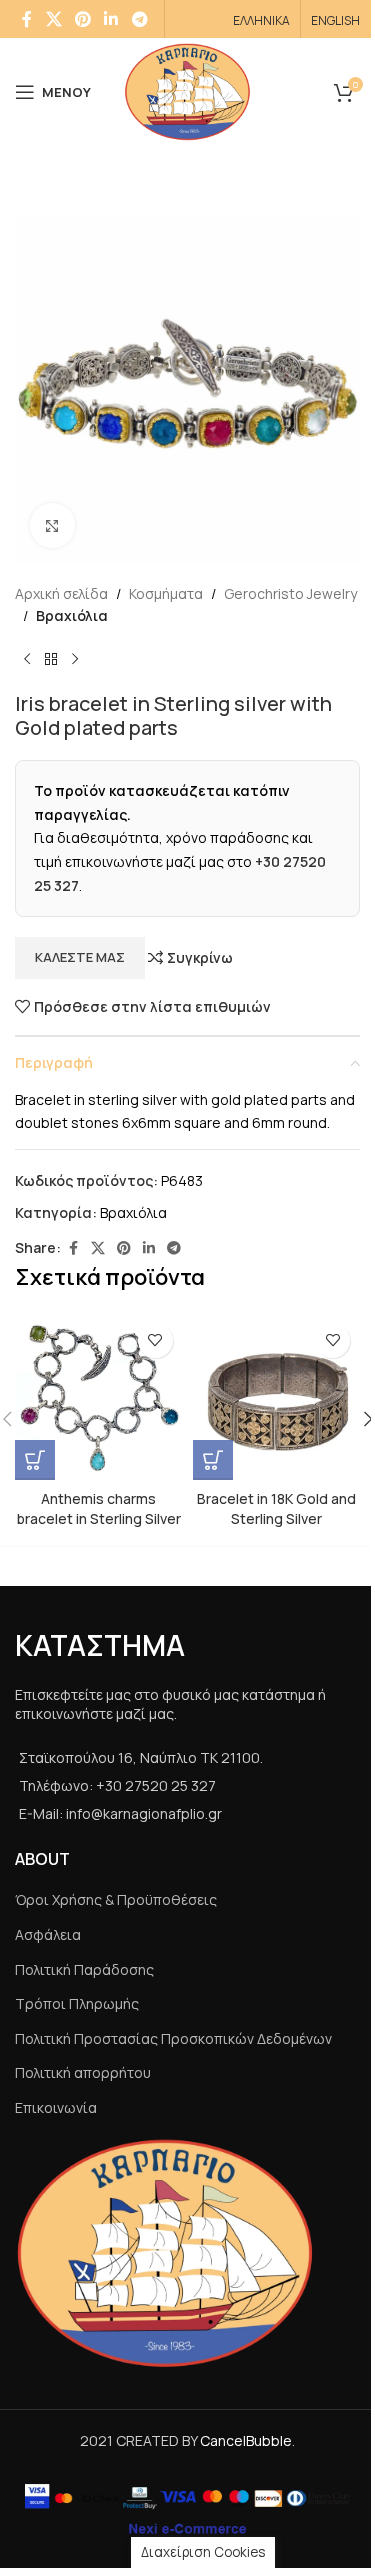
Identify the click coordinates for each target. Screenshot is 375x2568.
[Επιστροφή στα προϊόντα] (51, 660)
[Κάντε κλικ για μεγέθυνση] (52, 525)
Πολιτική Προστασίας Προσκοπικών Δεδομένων (173, 2038)
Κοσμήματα (166, 593)
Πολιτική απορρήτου (83, 2072)
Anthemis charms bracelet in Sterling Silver (99, 1508)
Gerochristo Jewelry (290, 593)
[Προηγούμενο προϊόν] (27, 660)
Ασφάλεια (48, 1934)
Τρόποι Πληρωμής (77, 2003)
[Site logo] (187, 90)
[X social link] (53, 19)
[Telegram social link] (139, 19)
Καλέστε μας (80, 957)
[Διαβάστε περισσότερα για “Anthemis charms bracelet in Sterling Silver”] (35, 1460)
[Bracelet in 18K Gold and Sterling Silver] (277, 1397)
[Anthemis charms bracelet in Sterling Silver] (99, 1397)
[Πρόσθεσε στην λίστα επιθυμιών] (155, 1340)
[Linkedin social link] (111, 19)
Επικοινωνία (56, 2107)
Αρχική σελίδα (61, 593)
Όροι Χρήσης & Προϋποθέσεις (116, 1899)
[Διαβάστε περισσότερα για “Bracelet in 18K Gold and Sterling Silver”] (213, 1460)
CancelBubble (246, 2440)
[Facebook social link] (27, 19)
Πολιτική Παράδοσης (84, 1969)
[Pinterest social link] (82, 19)
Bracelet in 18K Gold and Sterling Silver (276, 1508)
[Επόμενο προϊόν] (75, 660)
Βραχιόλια (72, 615)
